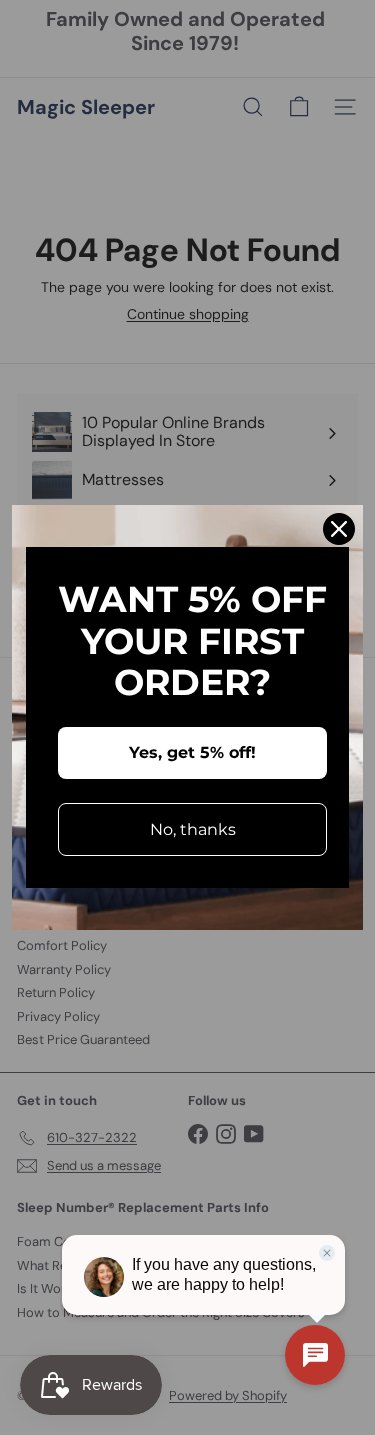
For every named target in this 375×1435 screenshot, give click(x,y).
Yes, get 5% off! (192, 752)
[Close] (339, 529)
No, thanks (193, 829)
